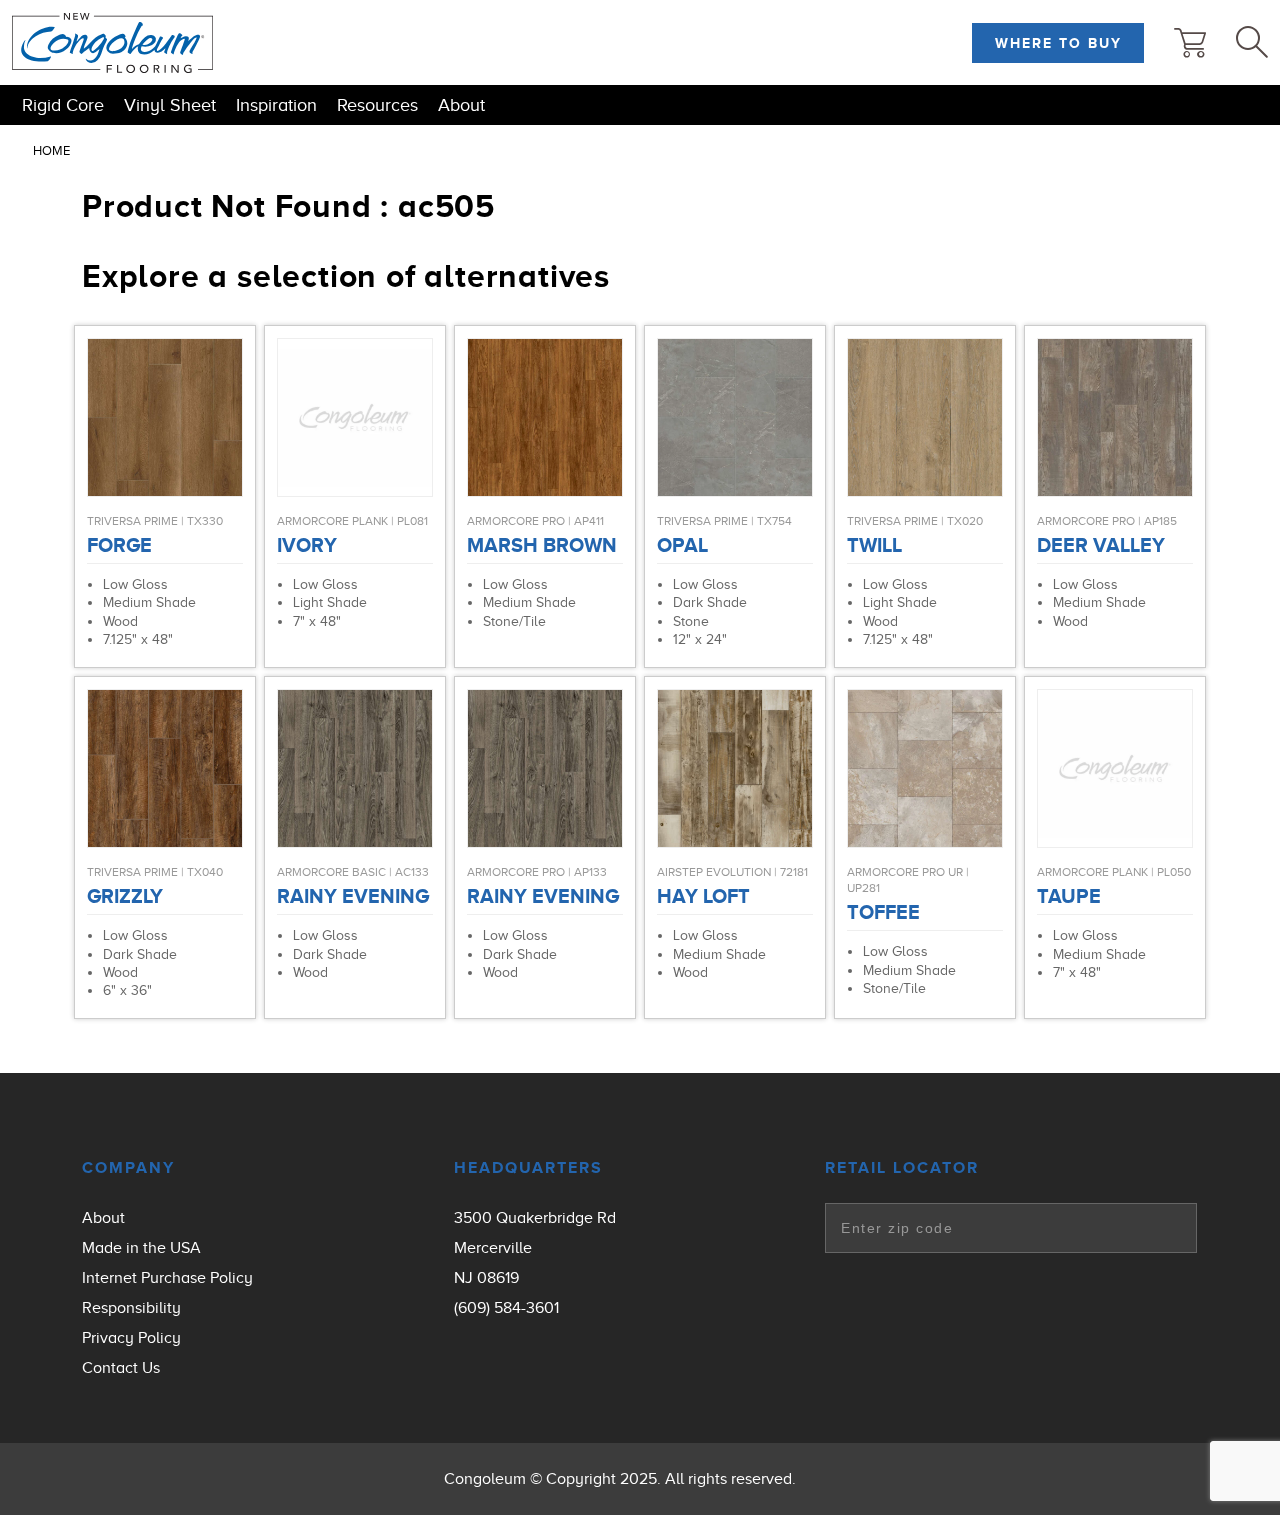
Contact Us (121, 1368)
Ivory (307, 545)
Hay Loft (703, 896)
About (461, 105)
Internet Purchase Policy (167, 1278)
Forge (119, 545)
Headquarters (528, 1168)
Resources (377, 105)
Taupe (1069, 896)
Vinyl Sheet (170, 105)
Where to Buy (1058, 43)
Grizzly (125, 896)
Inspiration (276, 105)
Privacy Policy (131, 1338)
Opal (682, 545)
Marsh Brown (542, 545)
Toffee (883, 912)
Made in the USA (141, 1248)
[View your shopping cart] (1190, 43)
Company (128, 1168)
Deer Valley (1101, 545)
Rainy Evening (353, 896)
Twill (874, 545)
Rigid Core (63, 105)
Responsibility (131, 1308)
